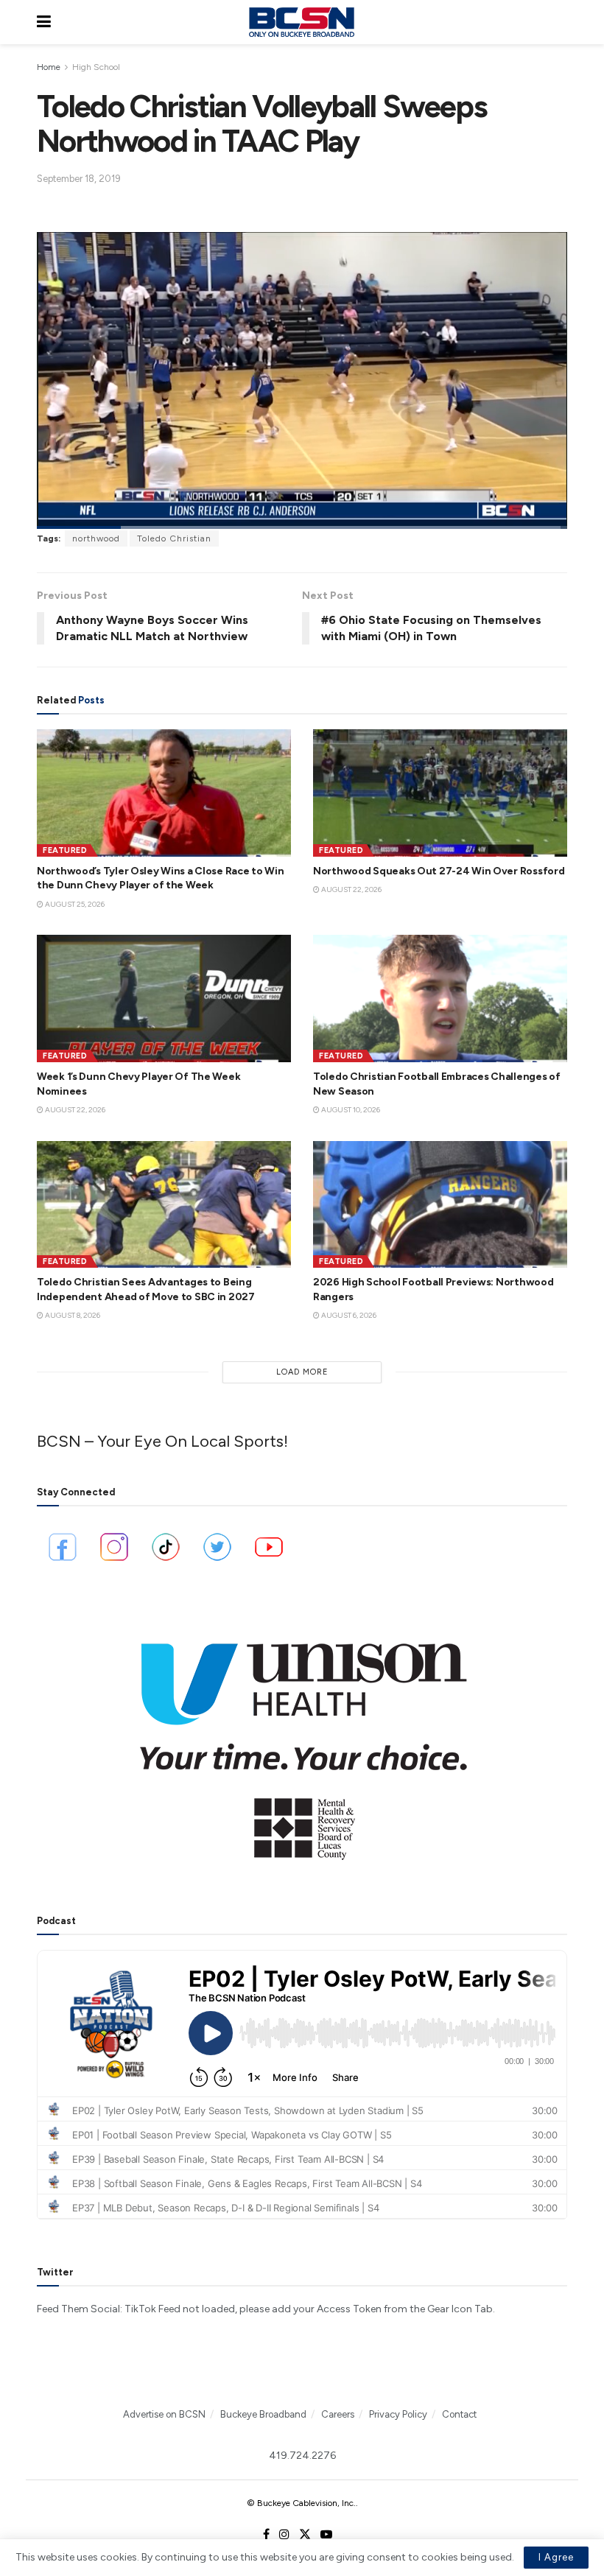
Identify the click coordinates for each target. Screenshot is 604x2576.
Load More (302, 1372)
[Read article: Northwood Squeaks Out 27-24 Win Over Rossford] (440, 793)
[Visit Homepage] (301, 22)
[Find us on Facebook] (266, 2535)
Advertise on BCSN (164, 2414)
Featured (65, 850)
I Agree (556, 2557)
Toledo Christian (174, 538)
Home (49, 67)
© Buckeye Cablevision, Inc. (301, 2503)
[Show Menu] (44, 22)
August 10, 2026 (350, 1110)
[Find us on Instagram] (284, 2535)
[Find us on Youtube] (326, 2535)
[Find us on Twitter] (305, 2535)
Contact (459, 2414)
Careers (338, 2414)
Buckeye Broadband (263, 2414)
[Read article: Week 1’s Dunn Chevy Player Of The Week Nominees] (164, 999)
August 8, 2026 (72, 1315)
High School (96, 67)
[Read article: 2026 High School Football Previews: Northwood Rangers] (440, 1205)
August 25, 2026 (74, 904)
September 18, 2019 (79, 179)
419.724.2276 (302, 2456)
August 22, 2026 (351, 889)
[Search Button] (560, 22)
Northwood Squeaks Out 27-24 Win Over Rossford (439, 871)
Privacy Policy (398, 2414)
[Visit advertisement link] (302, 1741)
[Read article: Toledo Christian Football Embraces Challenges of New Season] (440, 999)
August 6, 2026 (348, 1315)
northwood (96, 538)
